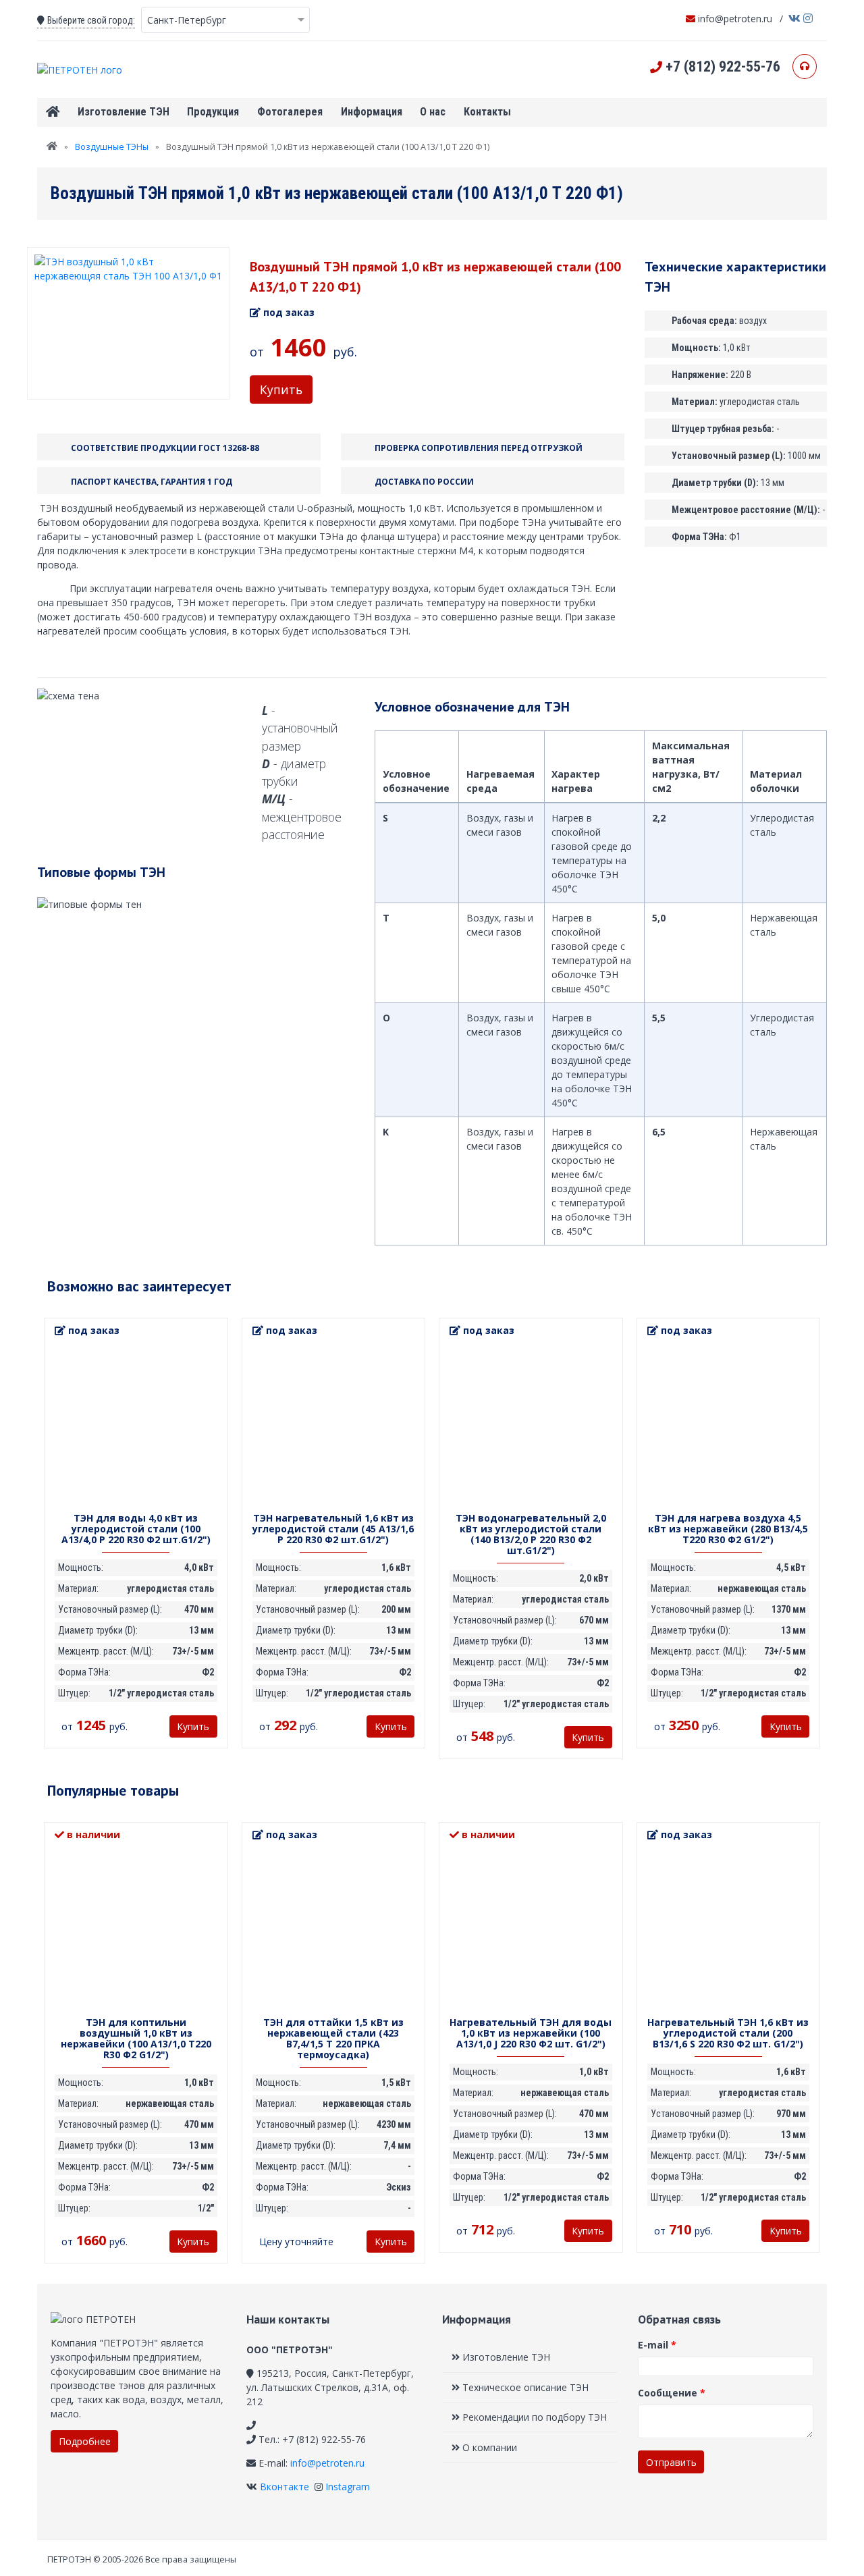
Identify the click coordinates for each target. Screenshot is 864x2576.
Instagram (346, 2487)
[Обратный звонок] (805, 66)
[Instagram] (808, 16)
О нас (433, 112)
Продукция (213, 112)
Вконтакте (283, 2487)
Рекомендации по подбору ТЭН (533, 2417)
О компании (488, 2447)
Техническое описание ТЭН (524, 2387)
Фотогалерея (290, 112)
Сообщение (672, 2393)
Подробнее (85, 2441)
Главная (53, 112)
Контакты (487, 112)
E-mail (657, 2345)
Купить (281, 390)
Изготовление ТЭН (124, 112)
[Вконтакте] (794, 16)
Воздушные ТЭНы (112, 147)
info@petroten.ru (734, 19)
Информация (372, 112)
